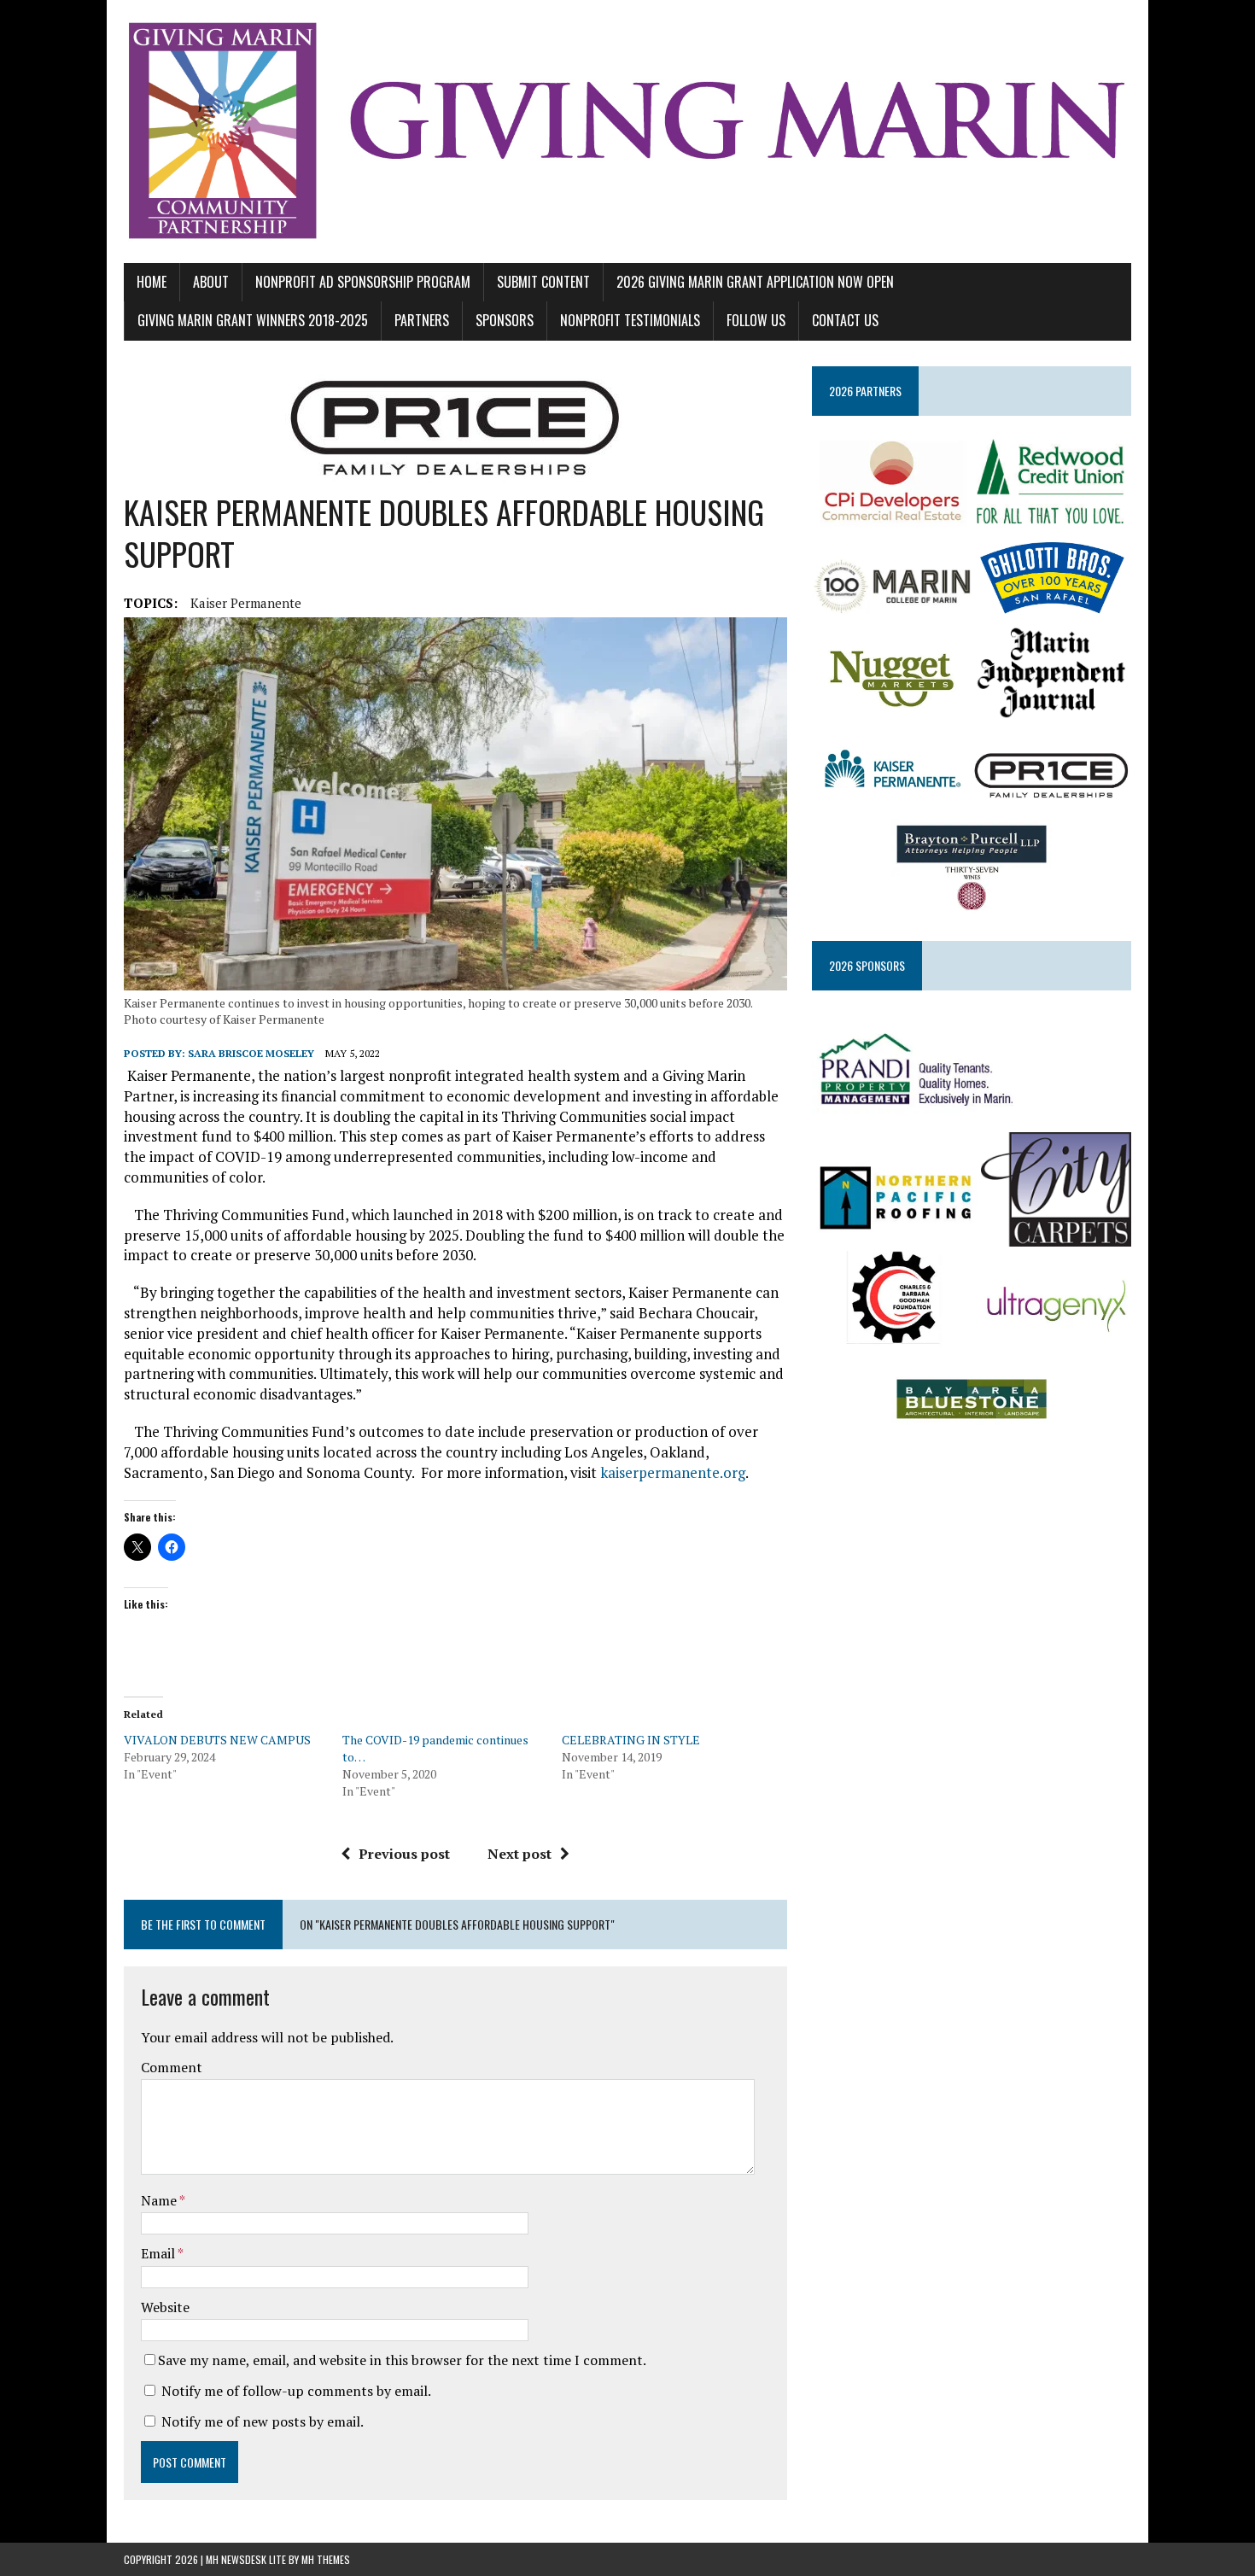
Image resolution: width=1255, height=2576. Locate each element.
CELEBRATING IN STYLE (631, 1740)
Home (152, 282)
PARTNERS (422, 320)
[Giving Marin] (627, 131)
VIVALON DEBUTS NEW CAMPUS (217, 1740)
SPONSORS (505, 320)
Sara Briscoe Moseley (251, 1053)
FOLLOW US (756, 320)
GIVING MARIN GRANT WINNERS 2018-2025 (253, 320)
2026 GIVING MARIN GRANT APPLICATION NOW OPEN (755, 282)
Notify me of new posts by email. (263, 2421)
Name (160, 2200)
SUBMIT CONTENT (543, 282)
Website (165, 2307)
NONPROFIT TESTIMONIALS (630, 320)
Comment (172, 2067)
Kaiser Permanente (246, 603)
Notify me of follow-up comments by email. (296, 2391)
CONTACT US (845, 320)
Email (159, 2253)
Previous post (404, 1854)
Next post (520, 1854)
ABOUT (211, 282)
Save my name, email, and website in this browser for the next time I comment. (402, 2360)
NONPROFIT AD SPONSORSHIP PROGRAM (363, 282)
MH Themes (326, 2559)
